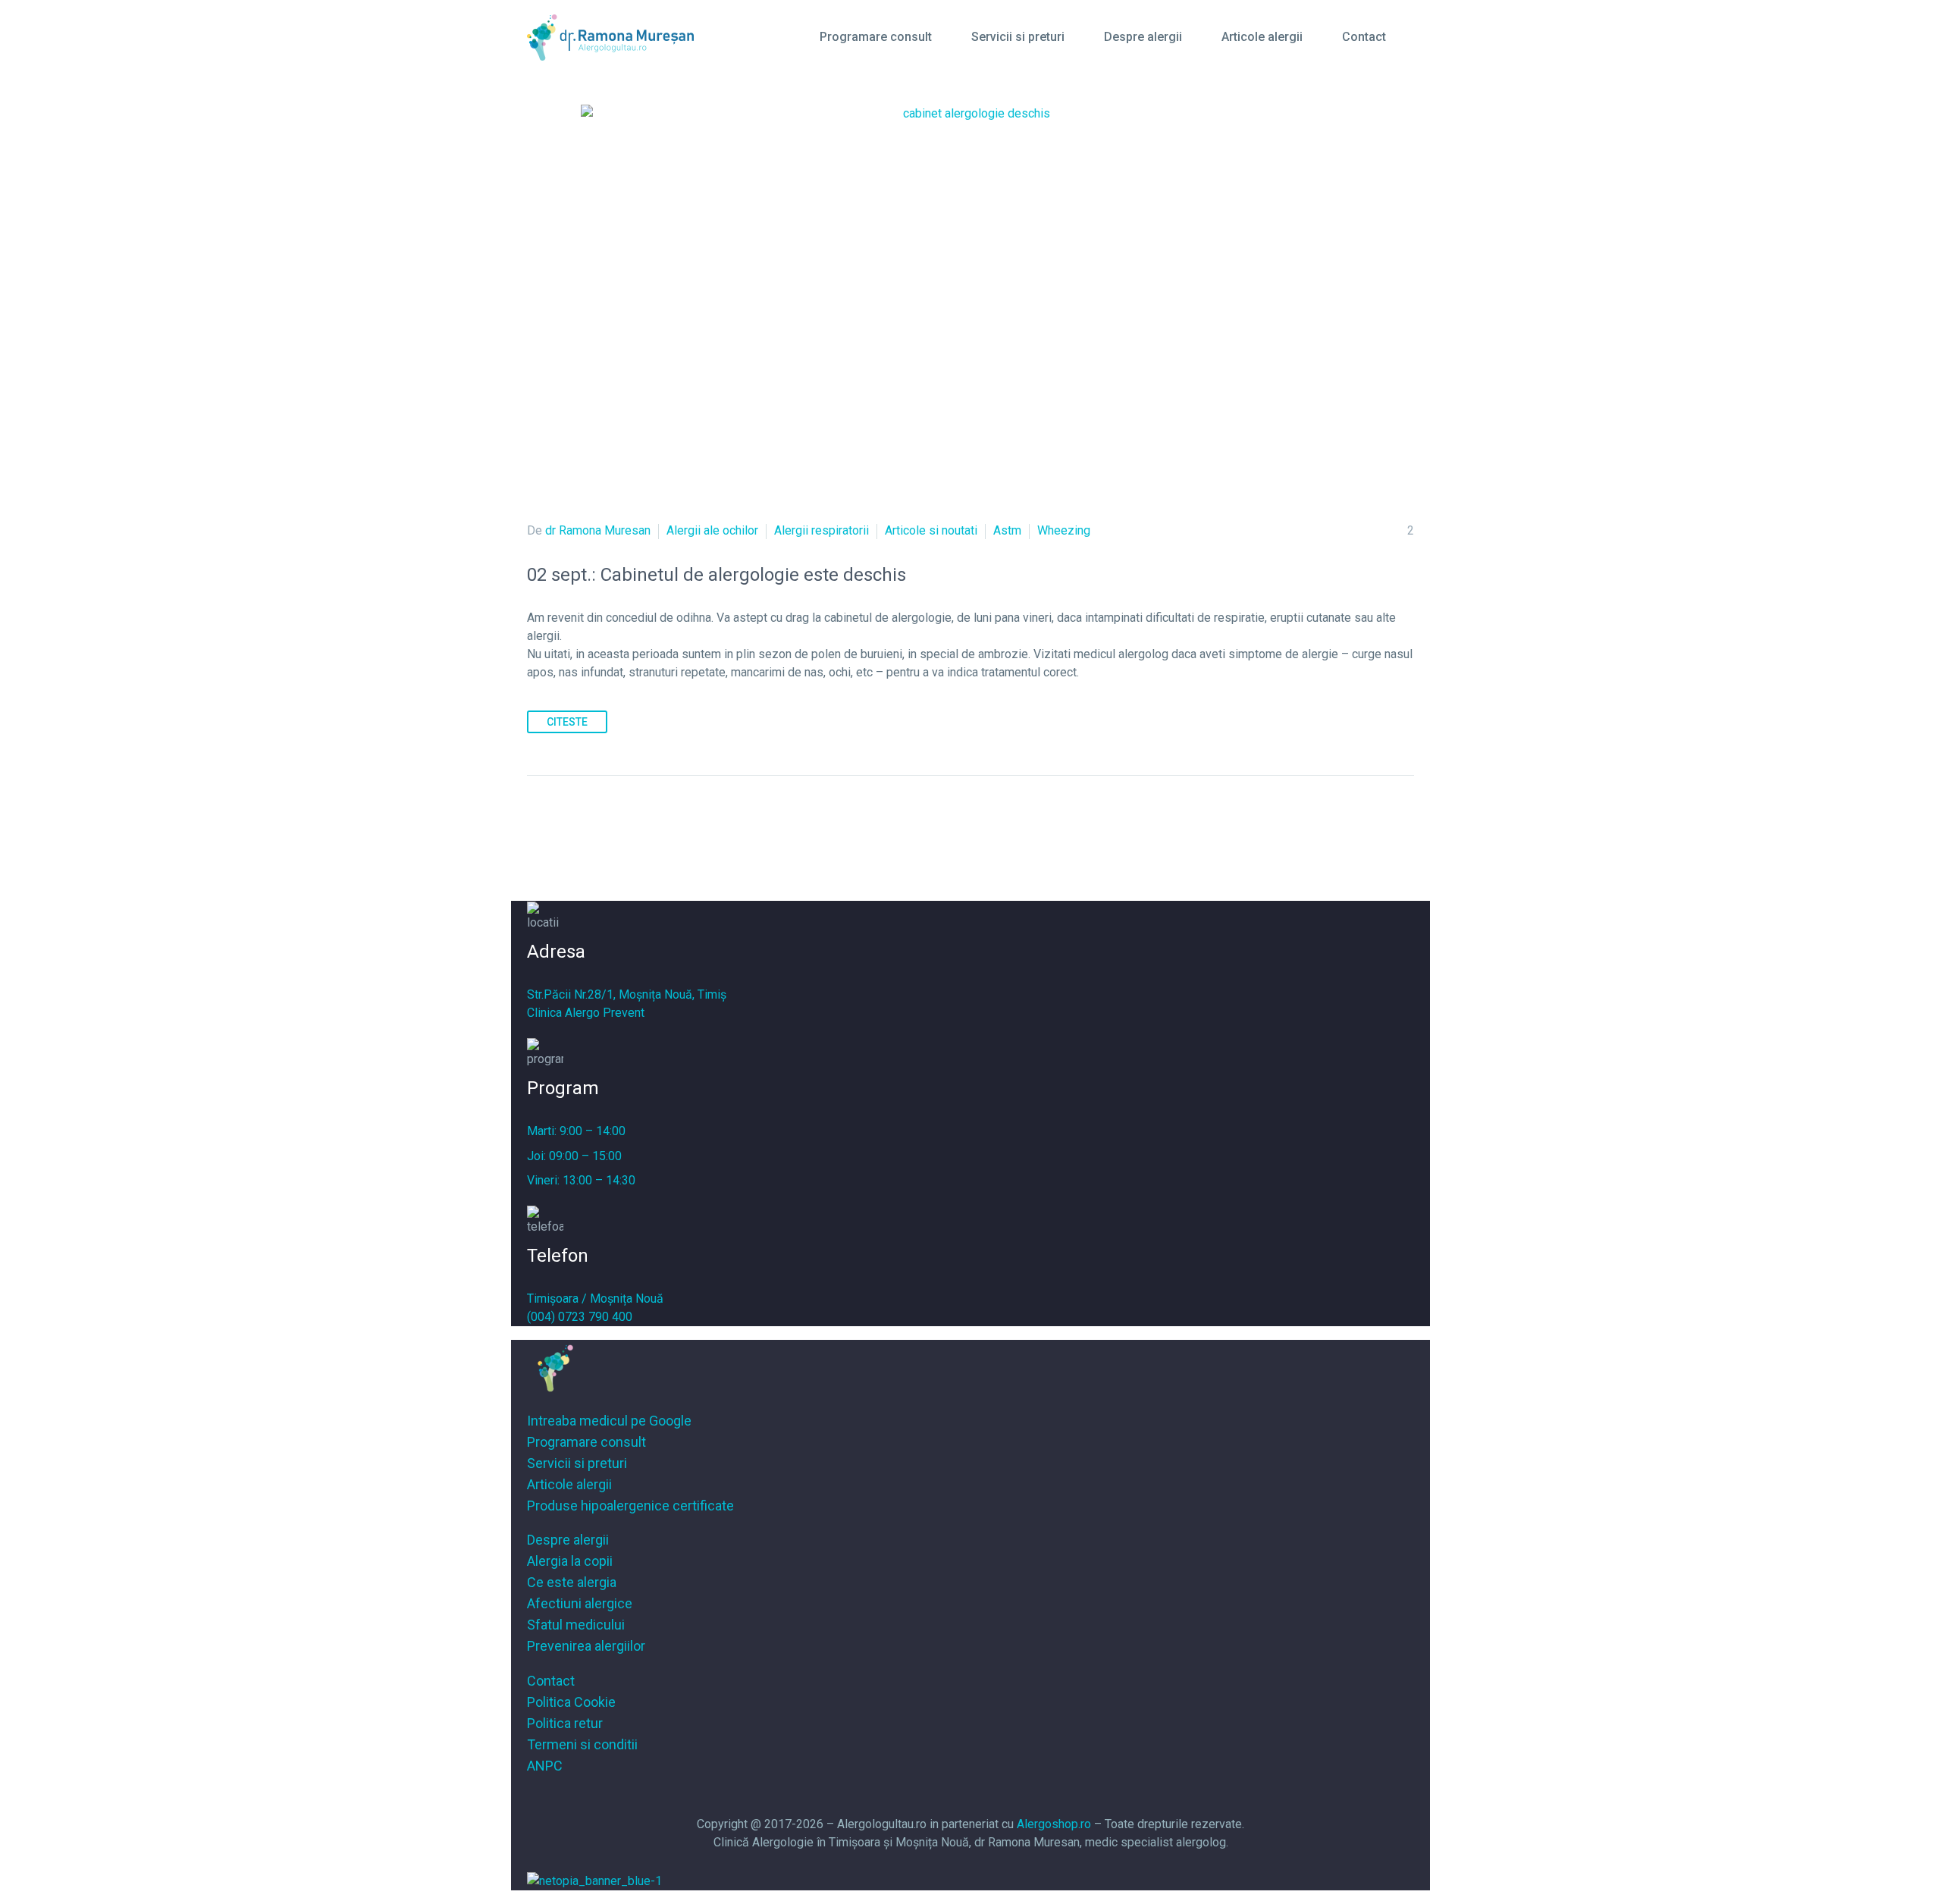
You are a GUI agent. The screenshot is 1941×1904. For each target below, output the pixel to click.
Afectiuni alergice (580, 1603)
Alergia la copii (570, 1561)
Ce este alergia (572, 1582)
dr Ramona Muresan (598, 530)
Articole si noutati (931, 530)
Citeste (567, 722)
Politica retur (565, 1723)
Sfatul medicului (576, 1625)
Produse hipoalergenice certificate (630, 1506)
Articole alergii (1262, 37)
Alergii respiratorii (822, 530)
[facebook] (954, 1799)
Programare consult (876, 37)
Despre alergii (1143, 37)
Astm (1007, 530)
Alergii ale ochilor (712, 530)
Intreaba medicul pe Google (609, 1421)
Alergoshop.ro (1054, 1824)
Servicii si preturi (1018, 37)
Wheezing (1064, 530)
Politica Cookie (571, 1702)
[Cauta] (1415, 37)
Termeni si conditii (582, 1744)
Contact (1364, 37)
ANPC (545, 1766)
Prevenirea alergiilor (586, 1646)
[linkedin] (987, 1799)
